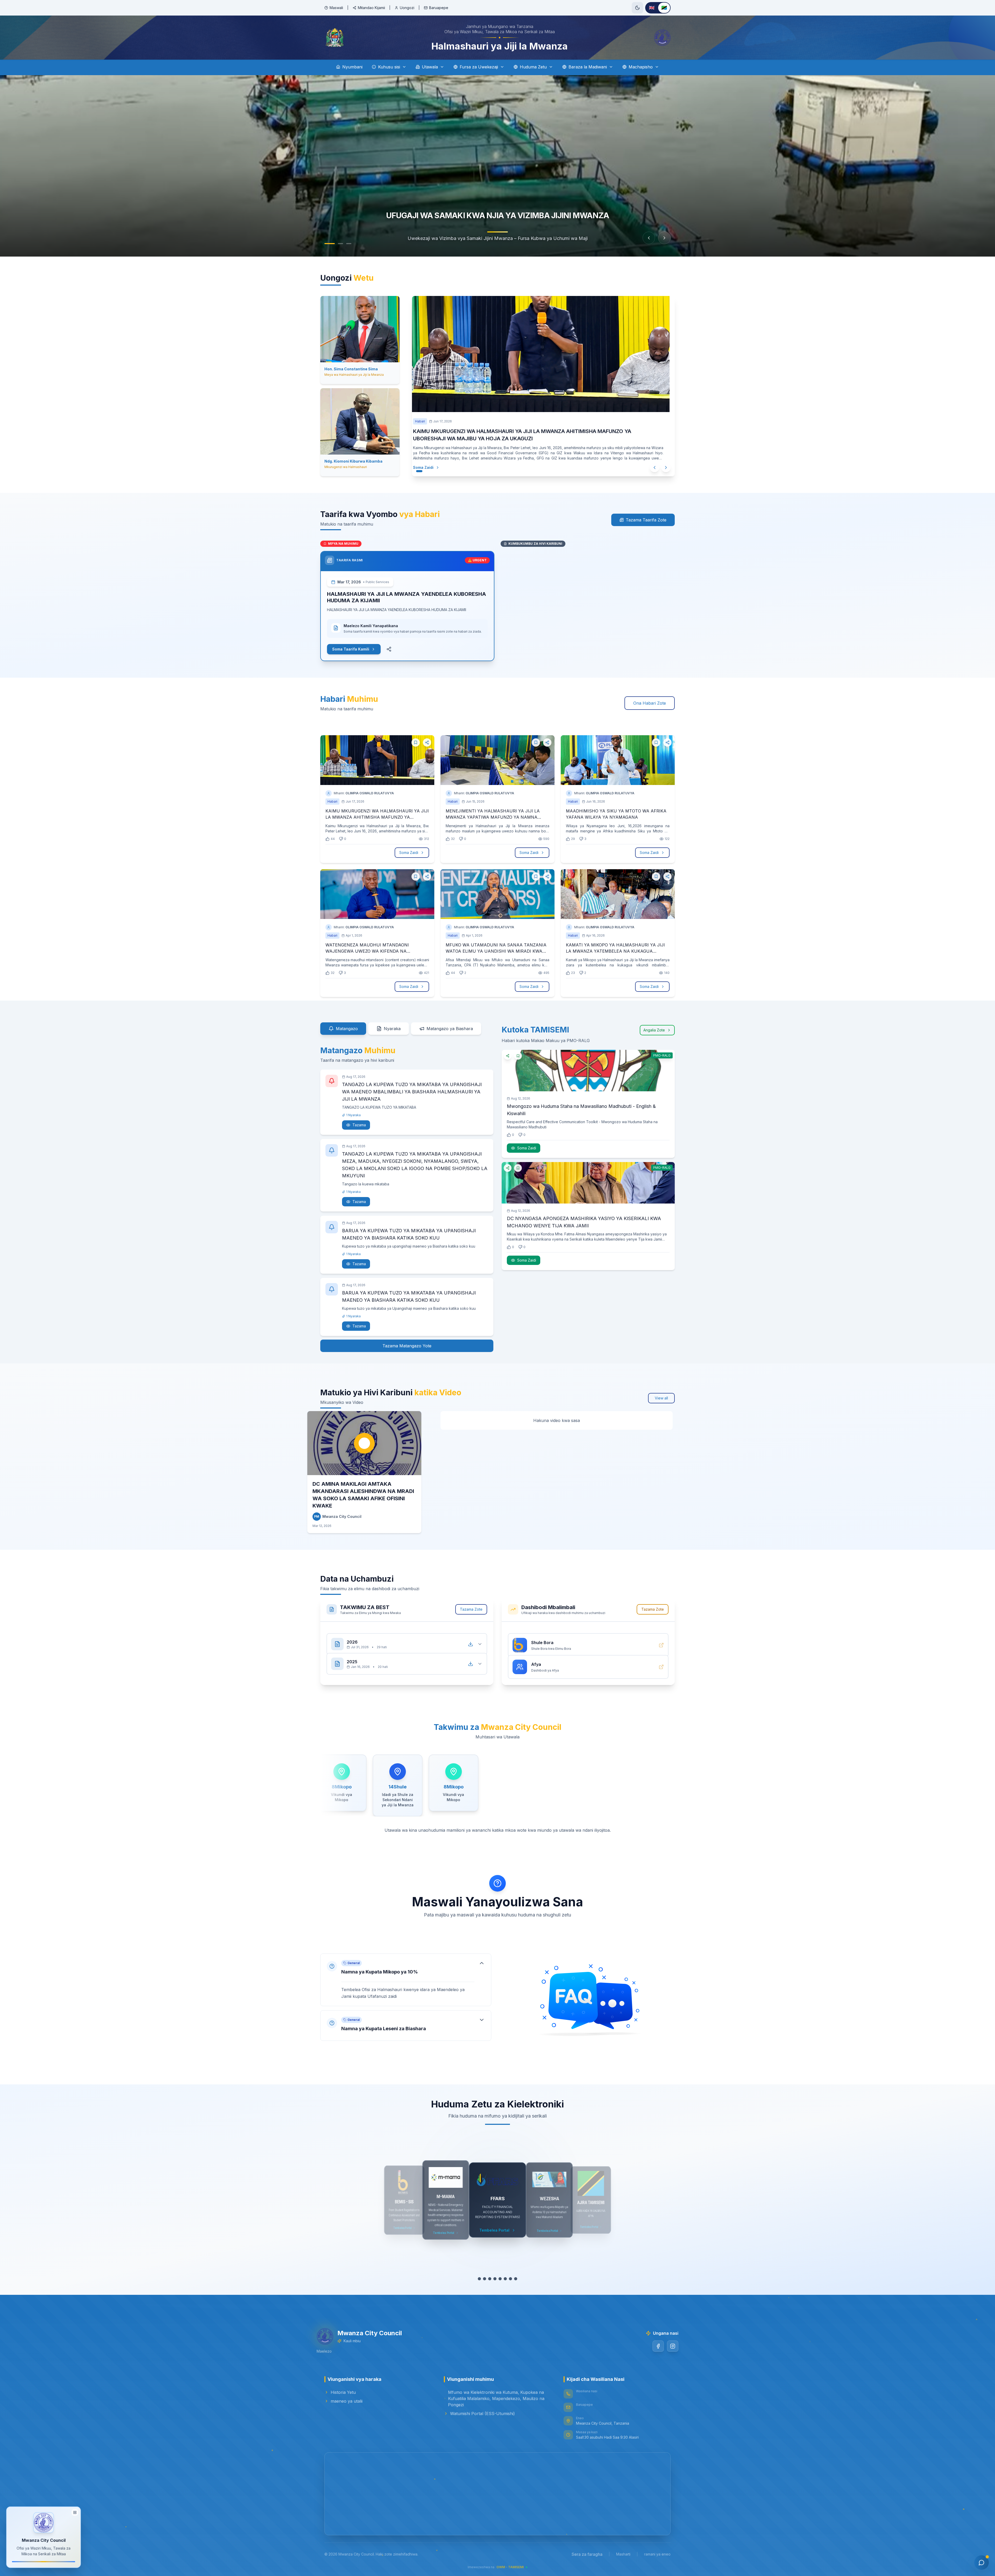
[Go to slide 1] (327, 244)
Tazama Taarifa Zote (646, 520)
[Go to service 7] (510, 2279)
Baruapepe (439, 8)
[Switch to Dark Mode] (637, 8)
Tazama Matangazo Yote (407, 1341)
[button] (406, 1980)
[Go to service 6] (505, 2279)
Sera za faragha (587, 2554)
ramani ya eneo (657, 2554)
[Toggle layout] (75, 2514)
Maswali (336, 8)
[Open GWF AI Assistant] (982, 2563)
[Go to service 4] (495, 2279)
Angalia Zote (654, 1022)
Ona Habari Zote (650, 703)
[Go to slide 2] (335, 244)
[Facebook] (650, 2346)
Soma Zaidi (423, 467)
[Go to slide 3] (346, 244)
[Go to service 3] (490, 2279)
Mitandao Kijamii (371, 8)
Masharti (623, 2554)
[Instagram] (665, 2346)
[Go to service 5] (500, 2279)
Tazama (359, 1117)
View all (661, 1390)
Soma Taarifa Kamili (351, 649)
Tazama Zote (471, 1609)
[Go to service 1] (479, 2279)
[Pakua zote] (471, 1639)
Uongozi (407, 8)
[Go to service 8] (516, 2279)
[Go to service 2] (485, 2279)
